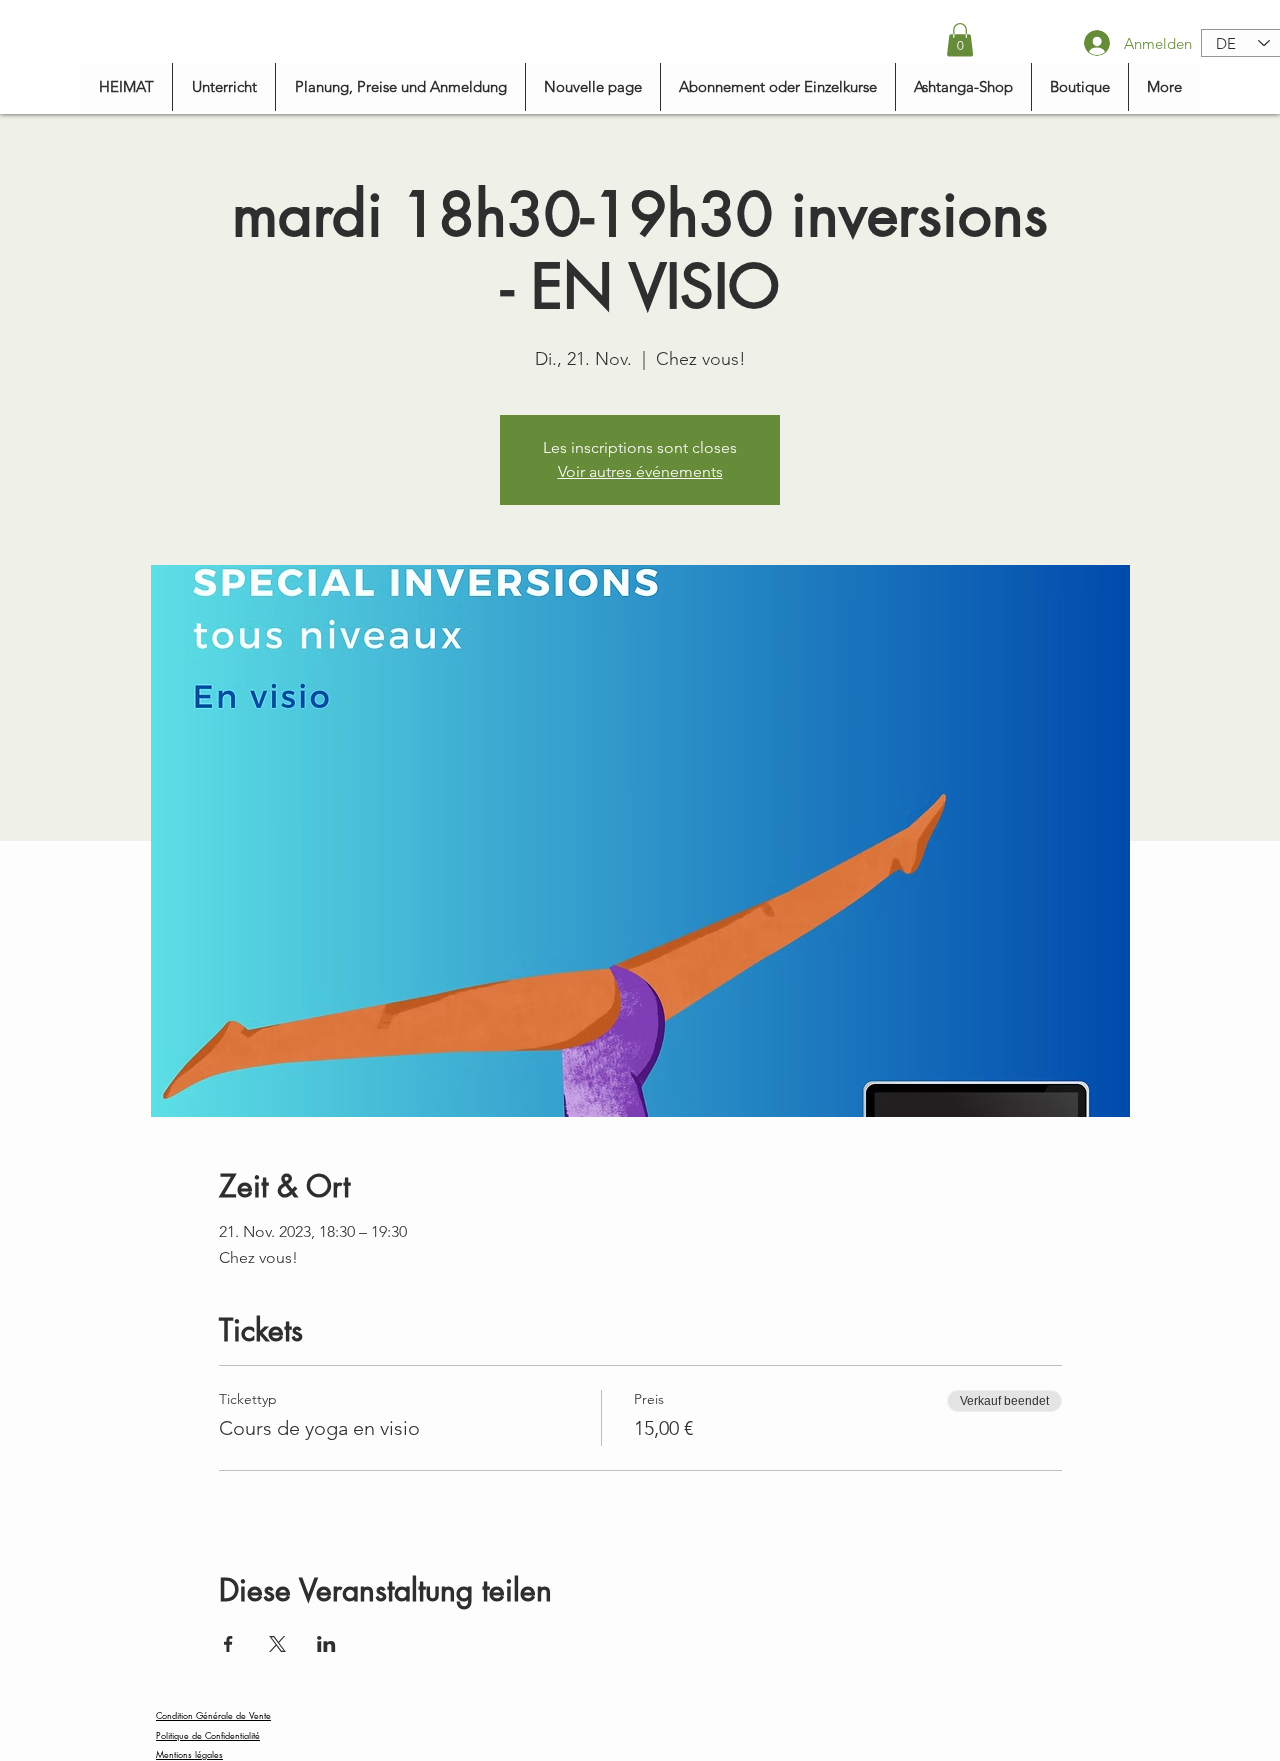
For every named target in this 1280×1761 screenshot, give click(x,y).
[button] (960, 39)
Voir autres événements (640, 471)
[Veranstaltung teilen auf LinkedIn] (326, 1644)
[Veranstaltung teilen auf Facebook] (228, 1644)
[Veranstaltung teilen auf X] (277, 1644)
